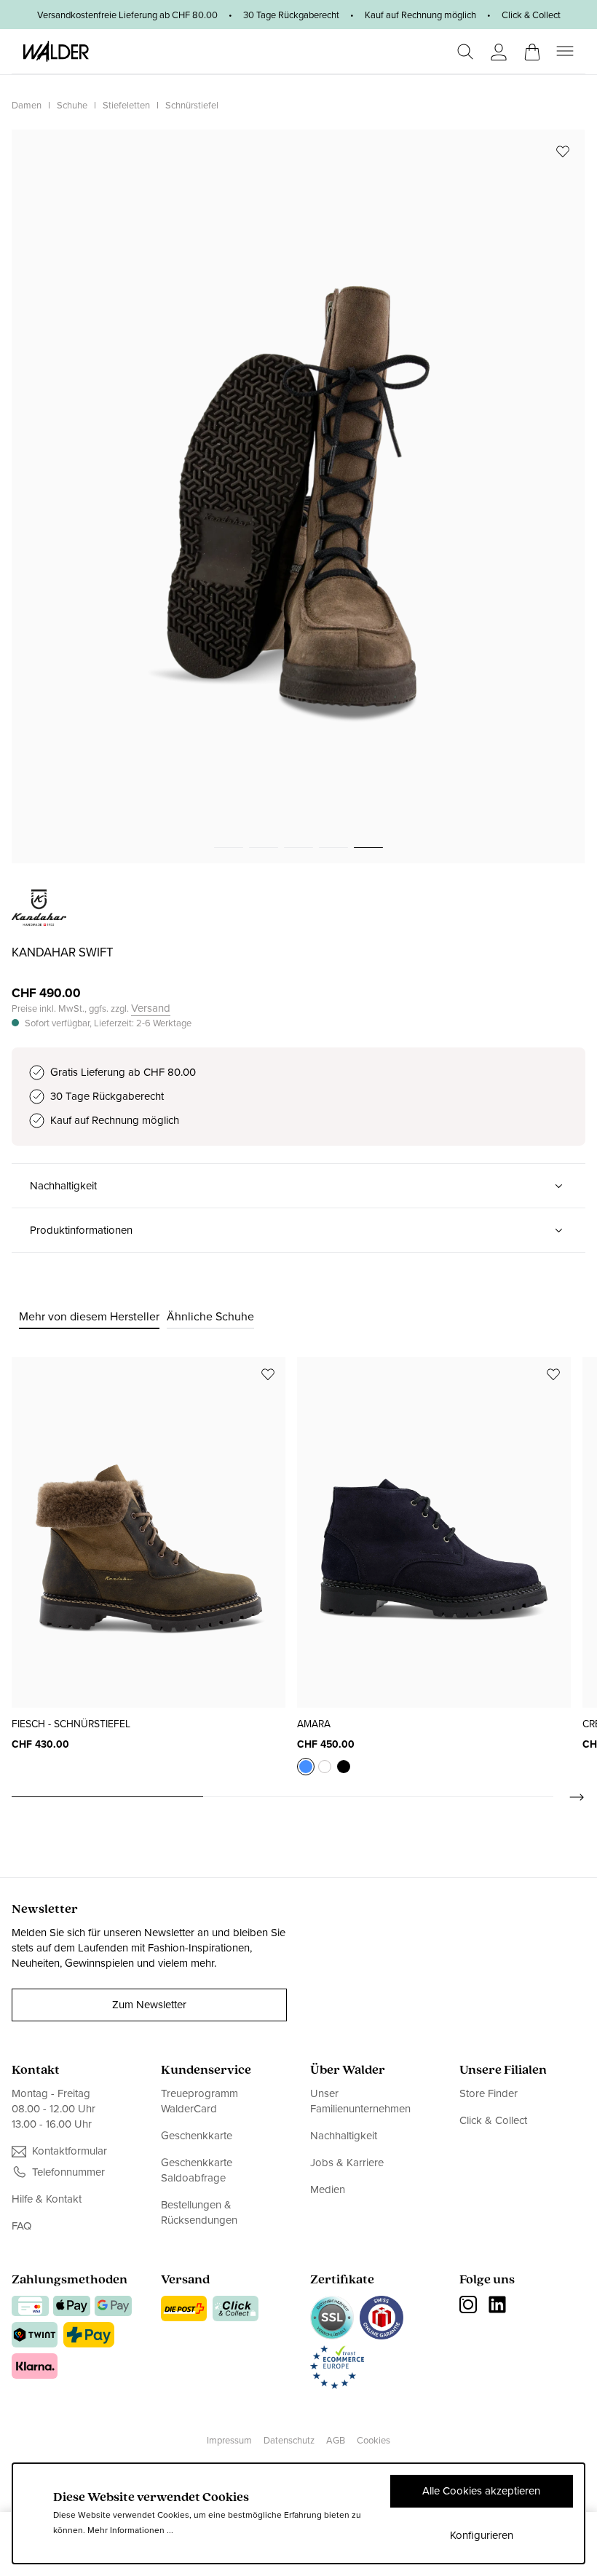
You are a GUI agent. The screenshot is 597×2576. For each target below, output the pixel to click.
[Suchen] (465, 52)
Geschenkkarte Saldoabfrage (197, 2170)
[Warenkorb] (532, 47)
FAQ (21, 2226)
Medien (328, 2189)
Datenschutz (289, 2440)
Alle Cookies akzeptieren (481, 2491)
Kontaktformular (70, 2151)
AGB (336, 2440)
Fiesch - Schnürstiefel (71, 1724)
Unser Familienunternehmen (360, 2101)
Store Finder (489, 2094)
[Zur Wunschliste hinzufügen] (563, 151)
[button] (298, 1186)
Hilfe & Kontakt (47, 2199)
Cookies (373, 2440)
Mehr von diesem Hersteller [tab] (89, 1316)
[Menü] (565, 51)
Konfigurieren (482, 2535)
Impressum (229, 2440)
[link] (39, 918)
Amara (314, 1724)
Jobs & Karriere (347, 2163)
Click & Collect (493, 2120)
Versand (151, 1008)
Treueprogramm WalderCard (199, 2101)
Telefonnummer (68, 2172)
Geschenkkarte (197, 2136)
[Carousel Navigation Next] (569, 1797)
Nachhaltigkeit (344, 2136)
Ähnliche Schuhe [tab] (210, 1316)
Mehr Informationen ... (130, 2530)
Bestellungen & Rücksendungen (199, 2212)
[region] (298, 496)
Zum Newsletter (149, 2005)
